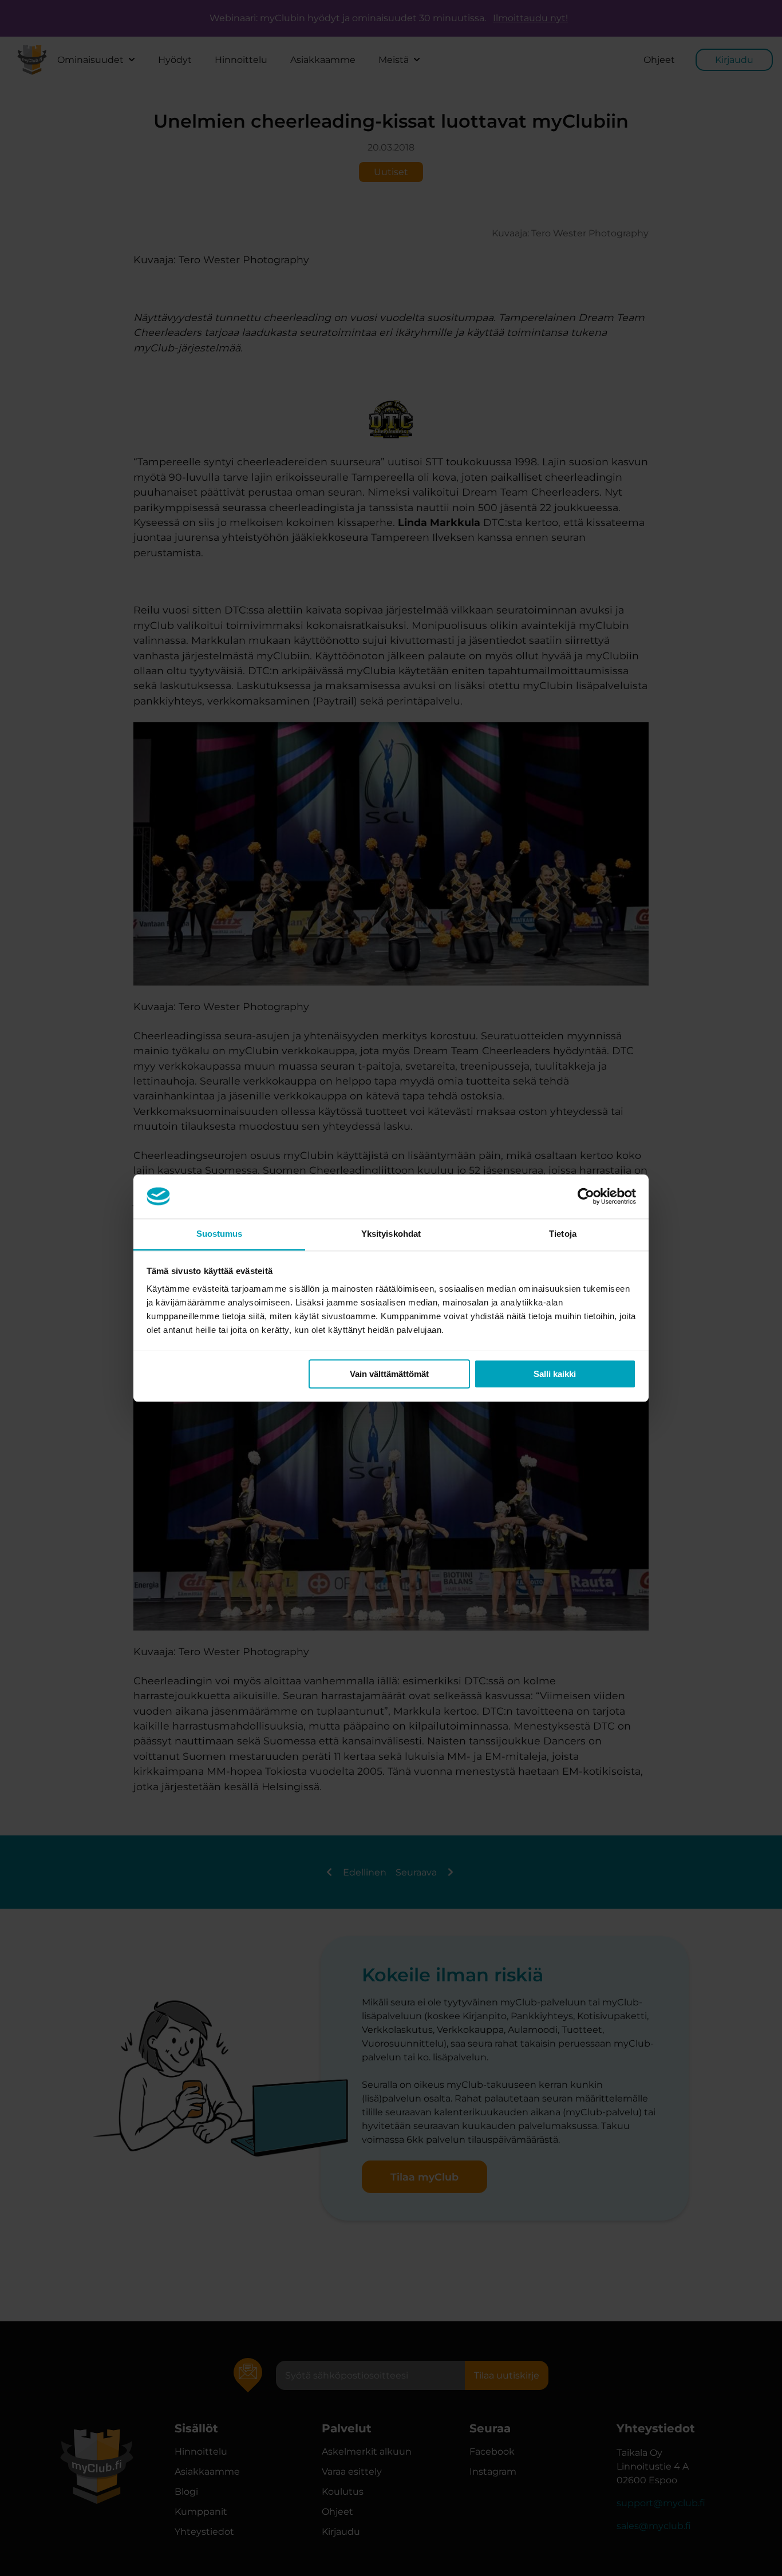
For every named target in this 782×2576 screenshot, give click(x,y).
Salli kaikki (555, 1374)
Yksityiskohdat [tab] (391, 1234)
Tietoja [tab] (563, 1234)
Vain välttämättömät (389, 1374)
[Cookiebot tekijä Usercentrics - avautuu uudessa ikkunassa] (586, 1196)
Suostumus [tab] (220, 1234)
